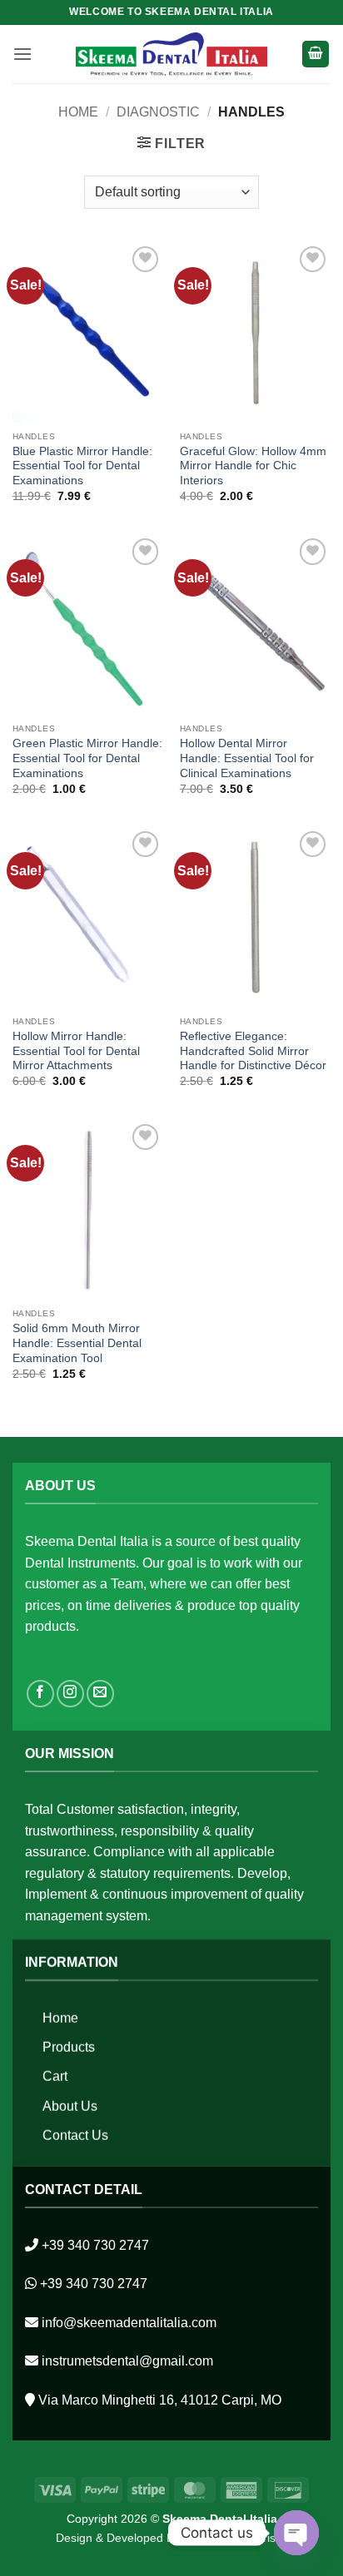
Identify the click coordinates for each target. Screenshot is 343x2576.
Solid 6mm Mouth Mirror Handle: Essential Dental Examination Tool (77, 1343)
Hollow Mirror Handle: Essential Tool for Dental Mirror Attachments (76, 1051)
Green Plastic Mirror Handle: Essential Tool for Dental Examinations (87, 758)
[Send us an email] (100, 1694)
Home (78, 112)
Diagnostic (158, 112)
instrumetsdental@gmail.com (127, 2361)
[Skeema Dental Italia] (171, 54)
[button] (22, 54)
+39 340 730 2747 (95, 2245)
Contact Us (75, 2135)
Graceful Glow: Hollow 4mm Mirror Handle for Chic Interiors (253, 466)
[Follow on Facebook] (40, 1694)
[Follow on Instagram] (70, 1694)
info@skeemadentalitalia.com (129, 2323)
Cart (55, 2076)
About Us (70, 2105)
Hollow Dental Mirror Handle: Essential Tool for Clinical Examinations (247, 758)
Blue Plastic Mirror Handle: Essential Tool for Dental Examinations (82, 466)
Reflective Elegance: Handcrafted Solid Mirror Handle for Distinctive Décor (253, 1051)
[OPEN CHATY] (296, 2533)
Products (69, 2047)
